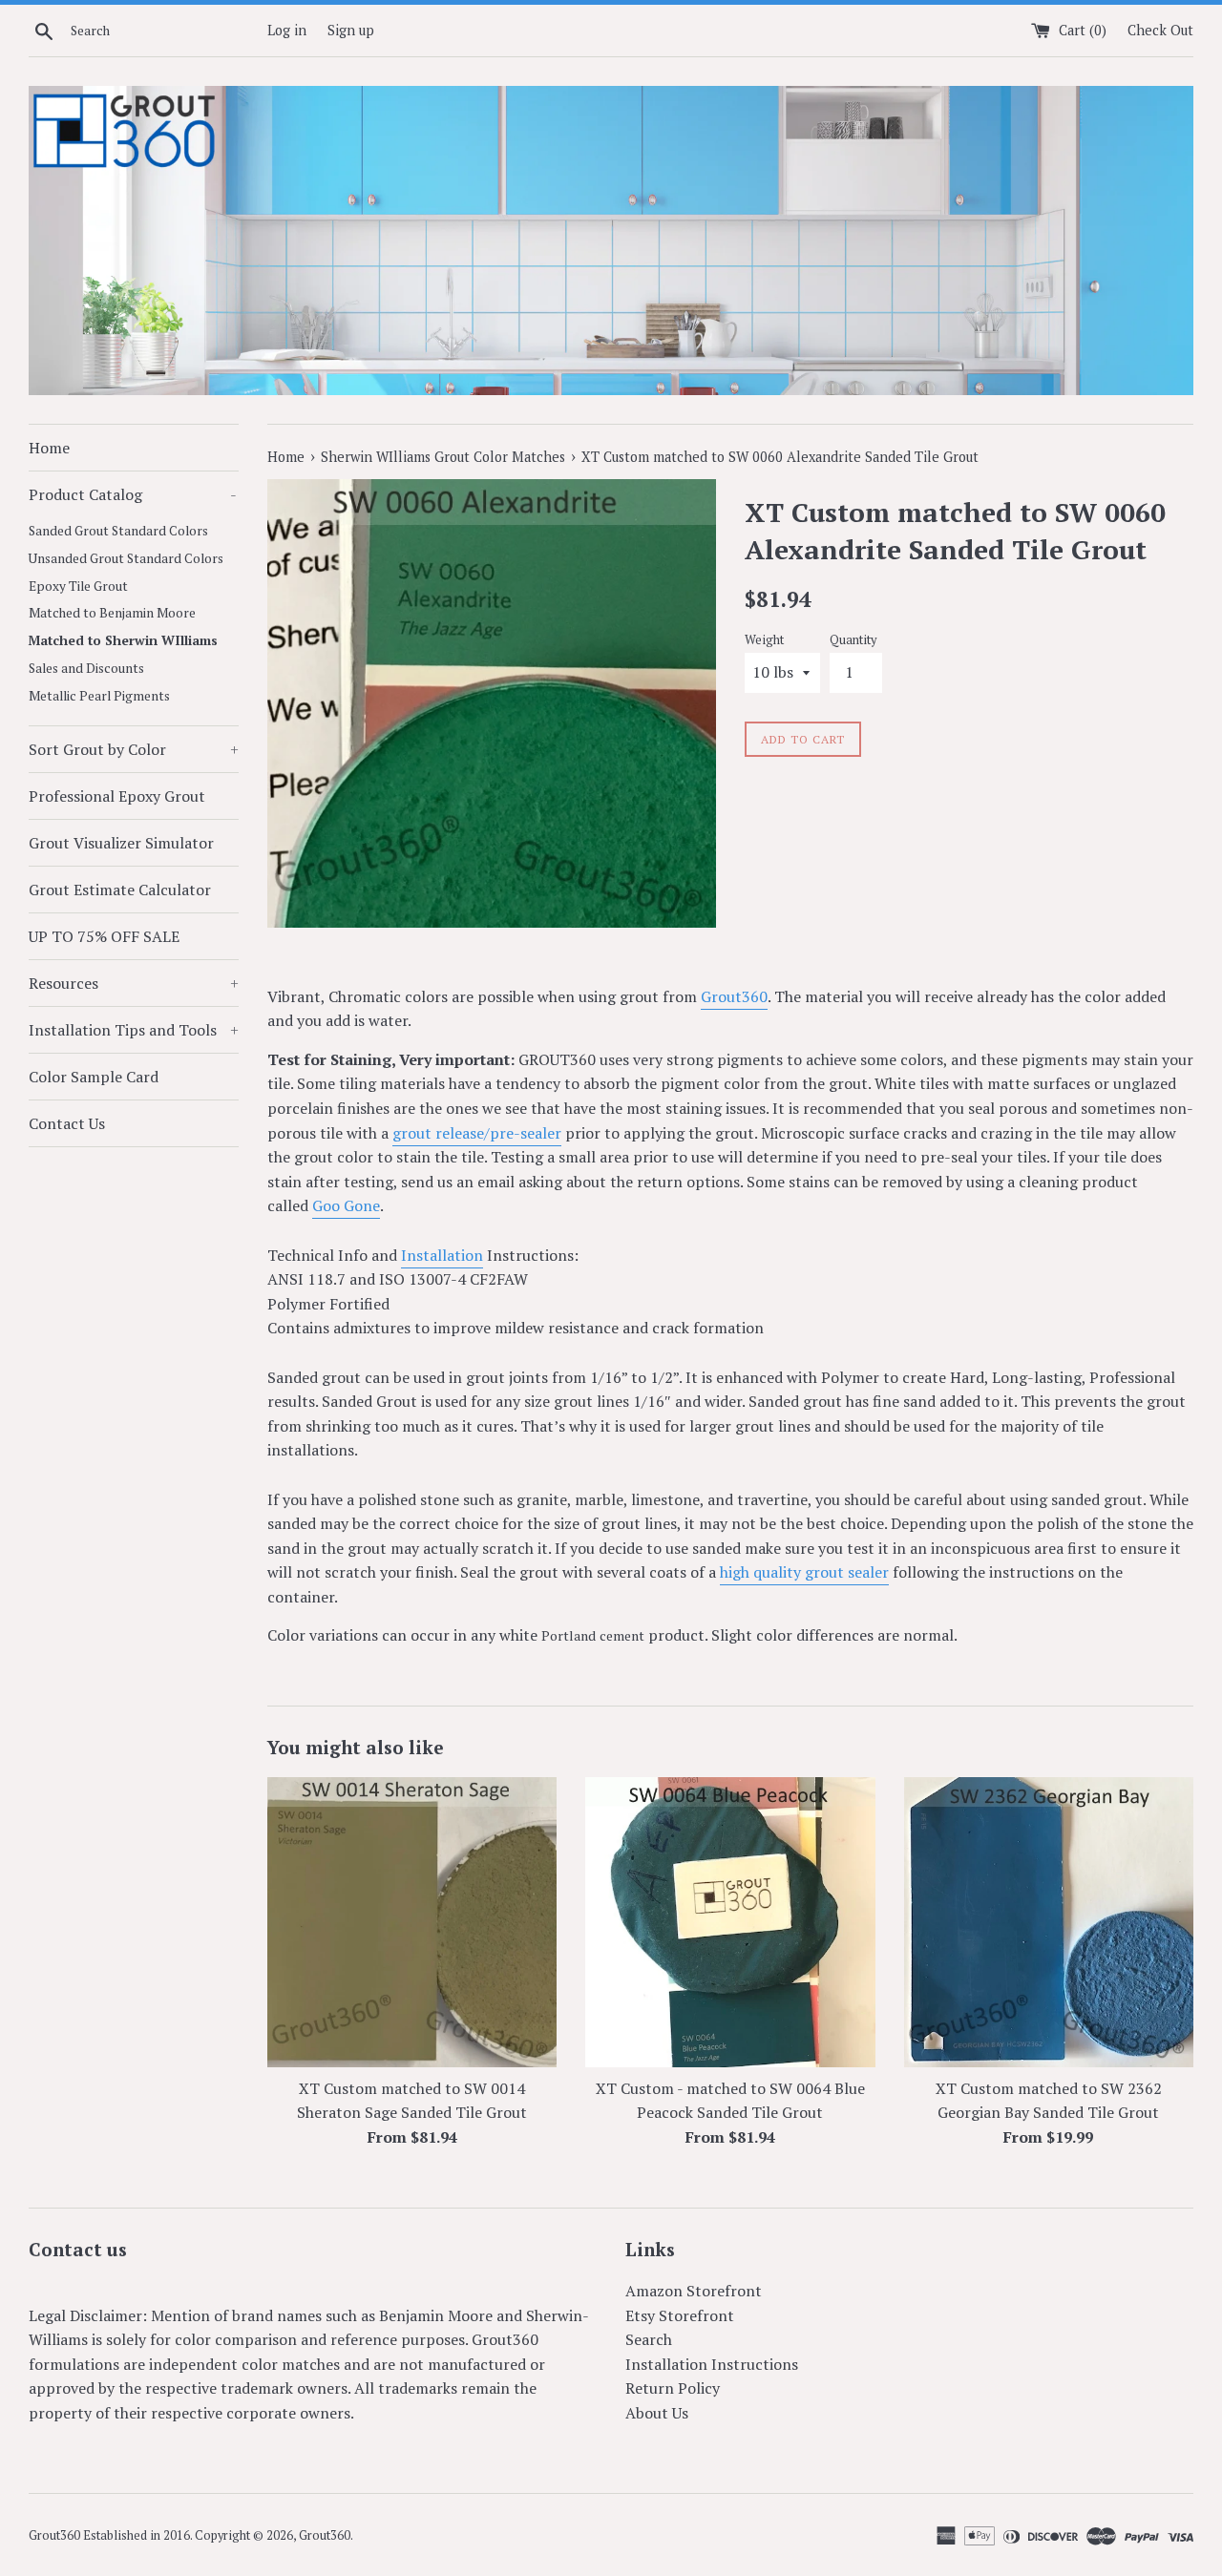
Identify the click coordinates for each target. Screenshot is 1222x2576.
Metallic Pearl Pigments (99, 696)
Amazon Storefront (694, 2291)
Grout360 (734, 996)
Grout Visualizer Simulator (121, 843)
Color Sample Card (94, 1077)
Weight (764, 640)
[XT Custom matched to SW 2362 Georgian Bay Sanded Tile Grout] (1049, 1922)
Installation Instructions (712, 2364)
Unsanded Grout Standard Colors (126, 558)
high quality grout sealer (804, 1572)
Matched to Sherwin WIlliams (123, 640)
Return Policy (673, 2388)
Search (649, 2339)
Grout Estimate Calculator (120, 890)
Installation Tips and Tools (134, 1030)
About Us (657, 2413)
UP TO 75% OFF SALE (104, 936)
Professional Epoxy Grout (117, 796)
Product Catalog (133, 494)
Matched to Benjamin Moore (112, 613)
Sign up (351, 30)
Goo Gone (346, 1205)
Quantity (853, 640)
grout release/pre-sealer (477, 1133)
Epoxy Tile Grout (78, 586)
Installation (442, 1255)
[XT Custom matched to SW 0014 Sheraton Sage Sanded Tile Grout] (412, 1922)
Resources (134, 983)
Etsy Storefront (680, 2315)
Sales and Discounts (86, 668)
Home (49, 448)
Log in (287, 30)
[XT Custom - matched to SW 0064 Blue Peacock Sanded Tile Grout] (730, 1922)
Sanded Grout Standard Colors (118, 531)
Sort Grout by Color (134, 749)
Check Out (1160, 30)
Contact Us (67, 1123)
